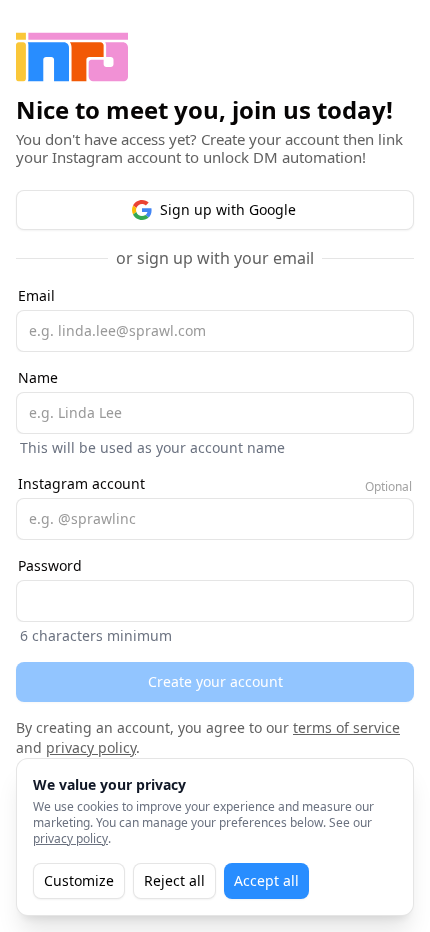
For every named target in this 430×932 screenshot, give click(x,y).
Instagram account (81, 483)
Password (50, 565)
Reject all (174, 880)
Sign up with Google (228, 209)
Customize (79, 880)
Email (36, 295)
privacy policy (91, 747)
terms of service (346, 727)
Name (38, 377)
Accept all (266, 880)
